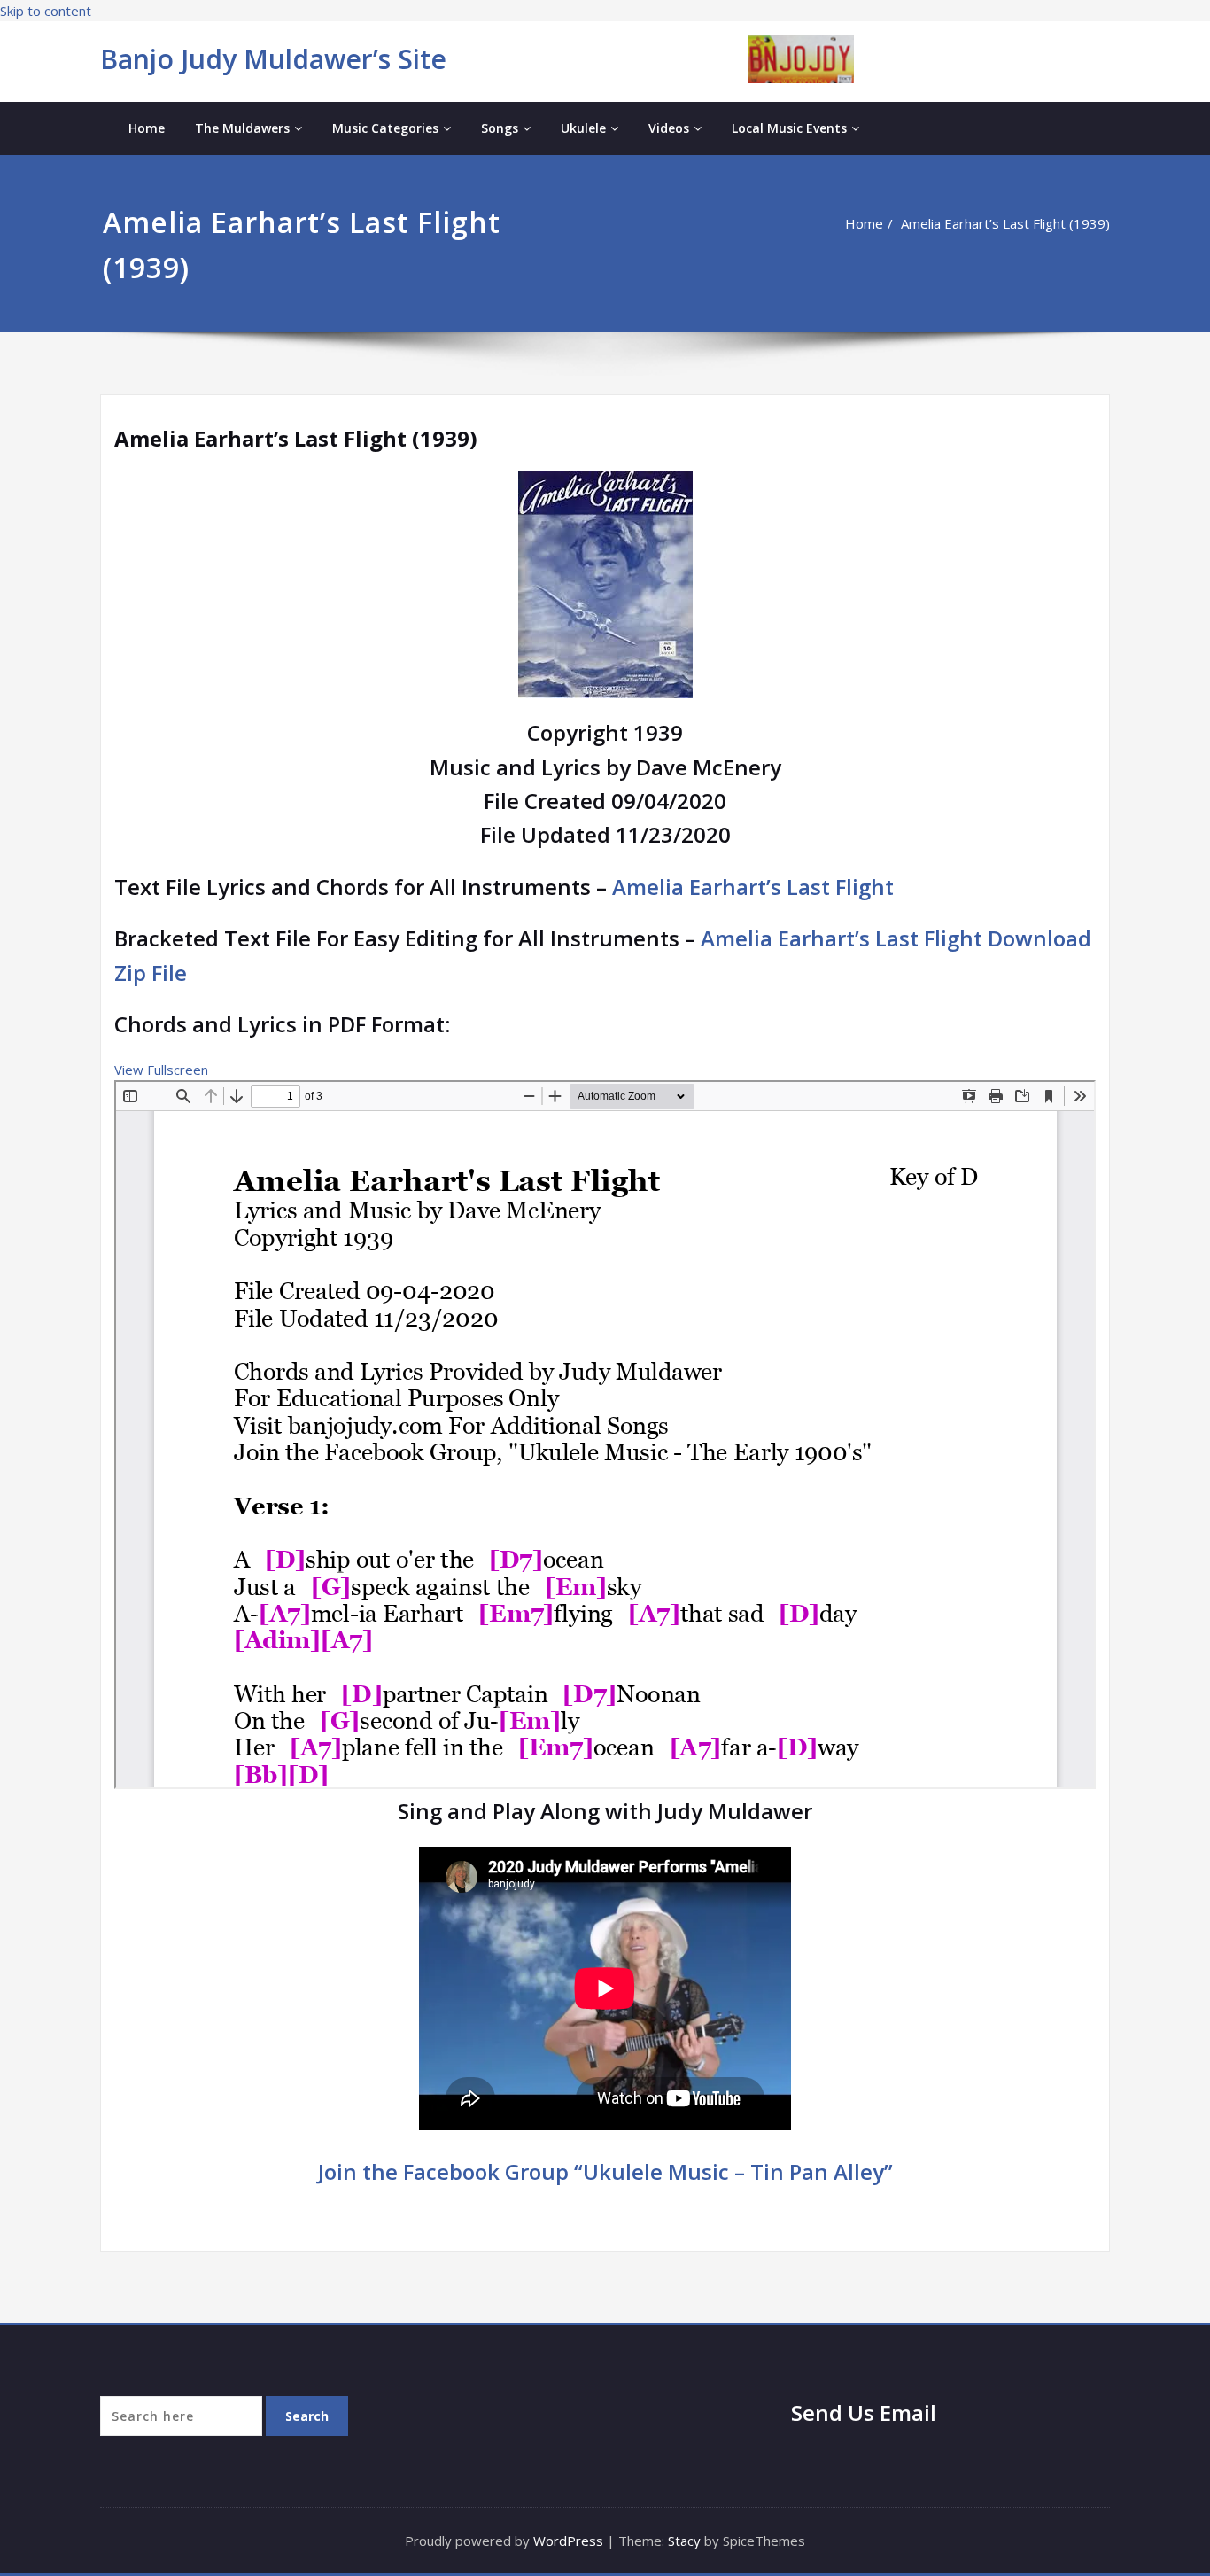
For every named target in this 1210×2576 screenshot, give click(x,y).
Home (147, 128)
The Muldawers (242, 128)
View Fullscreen (161, 1070)
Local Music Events (789, 128)
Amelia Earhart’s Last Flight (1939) (1005, 223)
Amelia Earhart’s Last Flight (753, 887)
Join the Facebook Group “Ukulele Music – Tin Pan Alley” (605, 2171)
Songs (500, 128)
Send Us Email (864, 2413)
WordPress (568, 2541)
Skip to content (46, 11)
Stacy (684, 2541)
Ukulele (583, 128)
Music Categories (385, 128)
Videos (669, 128)
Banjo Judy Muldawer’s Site (273, 59)
